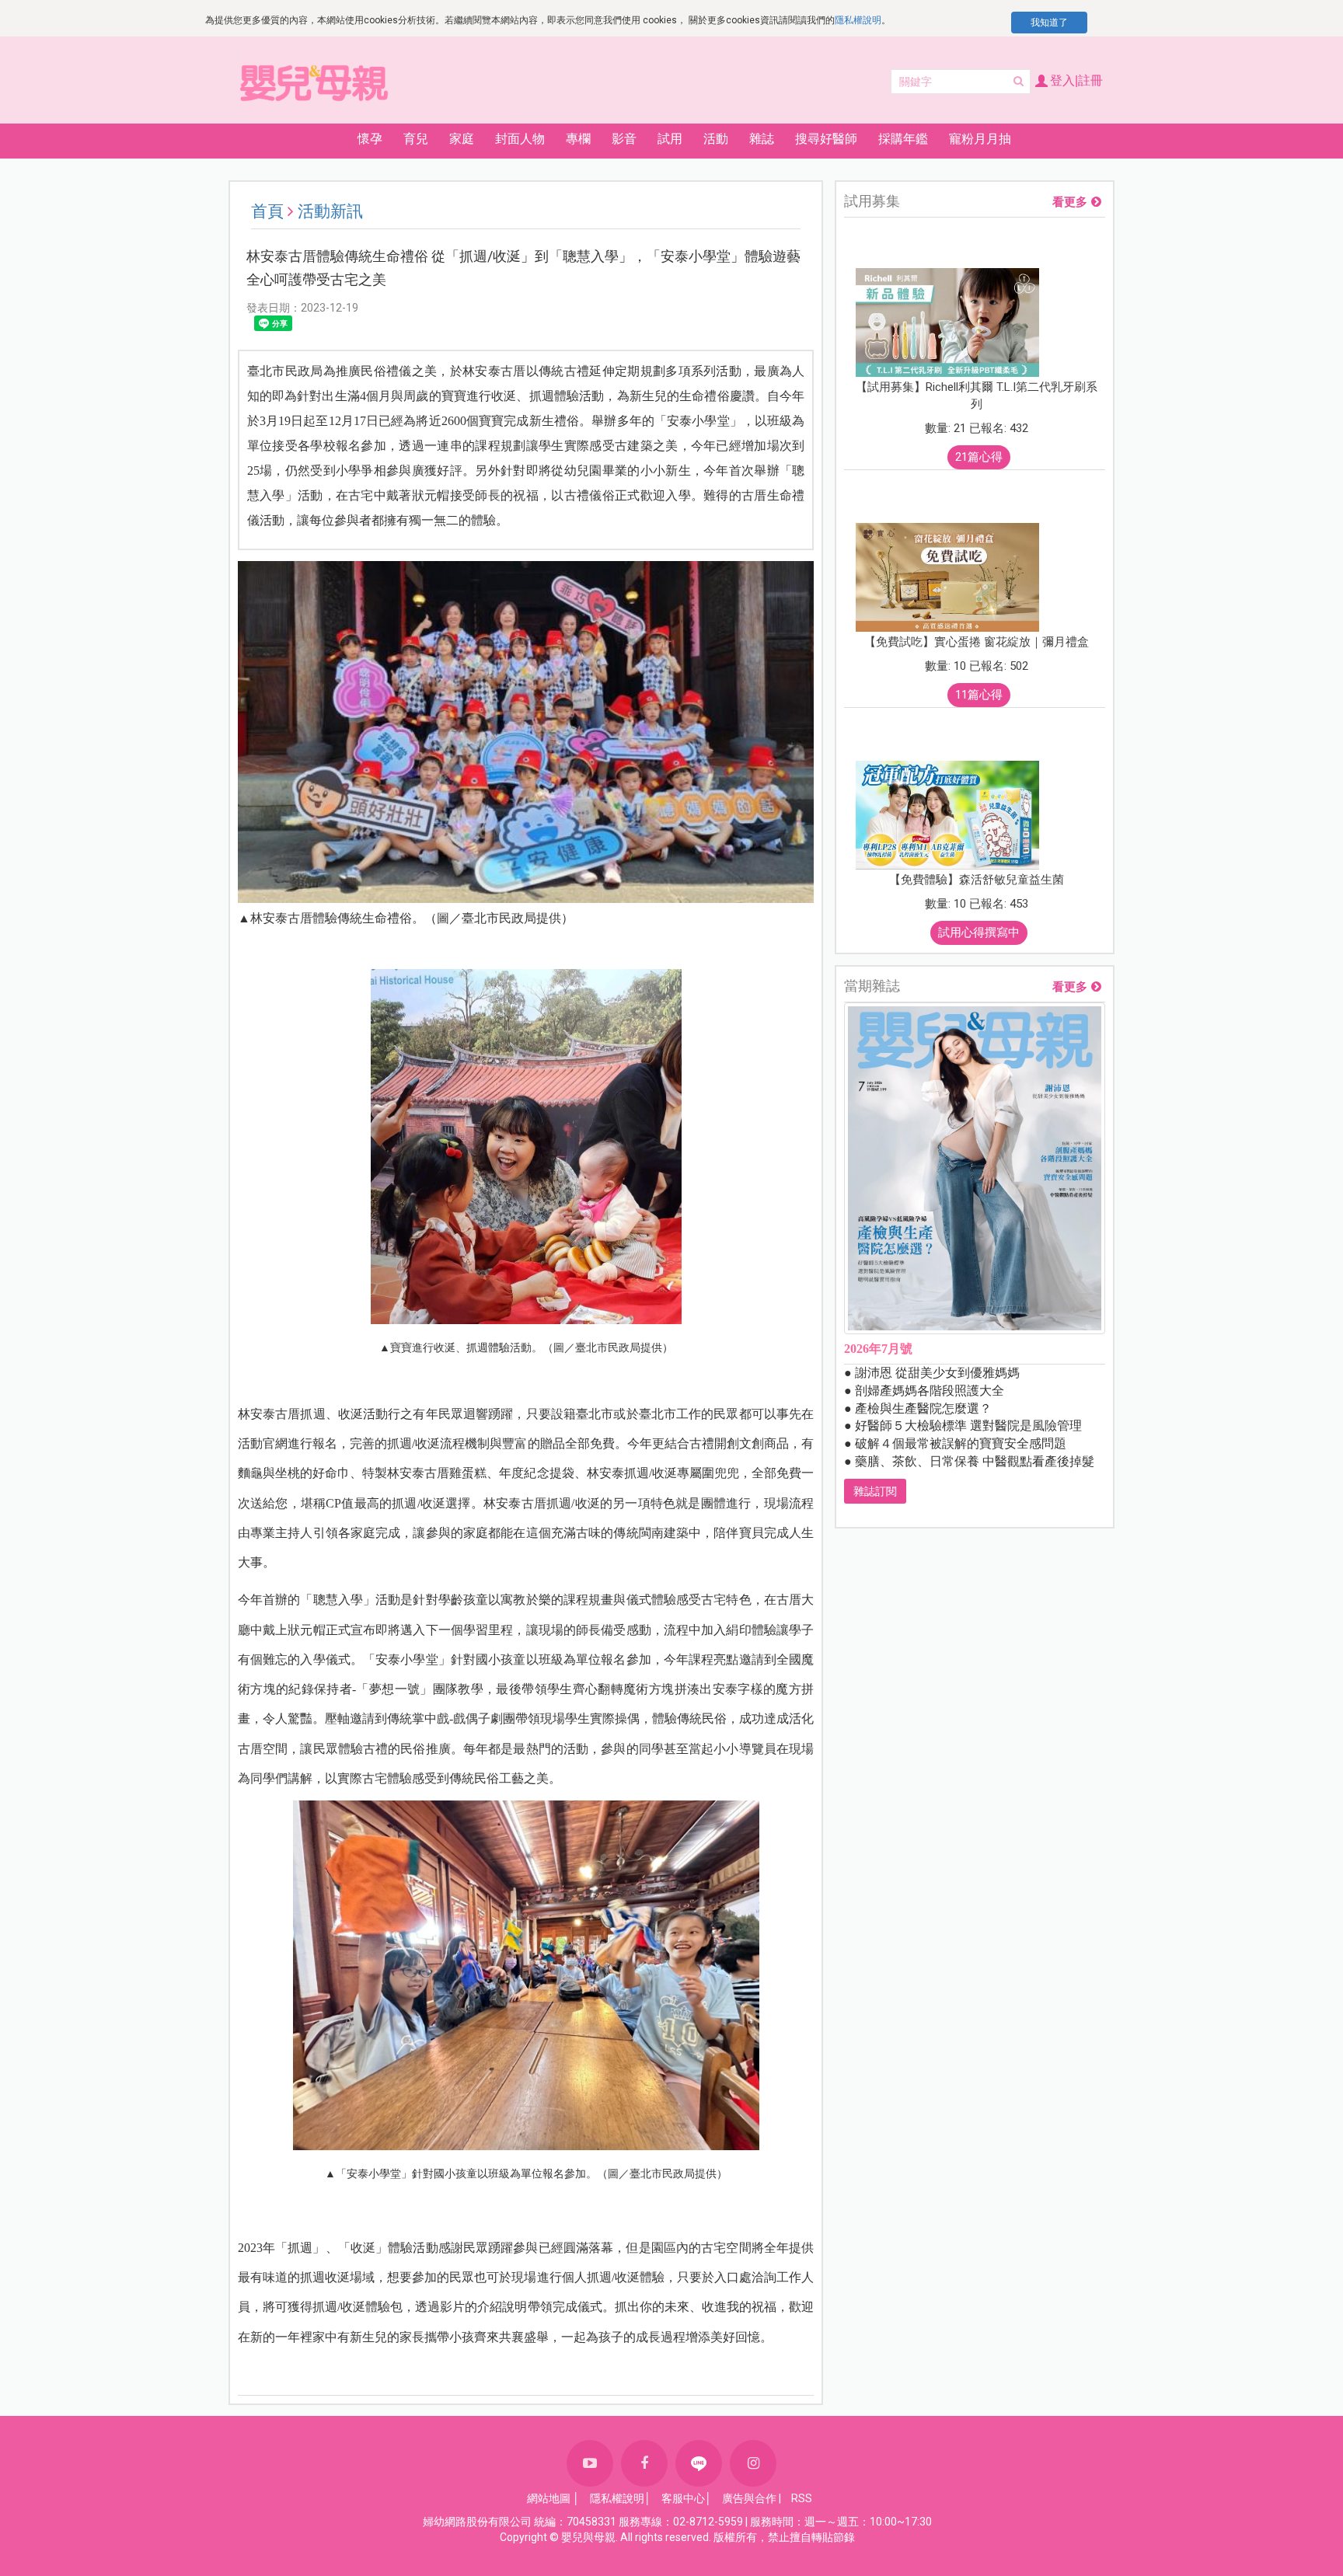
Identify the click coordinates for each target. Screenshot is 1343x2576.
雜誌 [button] (762, 139)
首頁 (267, 211)
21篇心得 (979, 457)
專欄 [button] (578, 139)
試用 (670, 139)
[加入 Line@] (699, 2463)
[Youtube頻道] (590, 2463)
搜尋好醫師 (826, 139)
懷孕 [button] (370, 139)
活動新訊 (330, 211)
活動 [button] (716, 139)
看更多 (1070, 202)
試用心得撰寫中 (979, 932)
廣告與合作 (749, 2498)
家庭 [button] (462, 139)
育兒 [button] (416, 139)
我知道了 (1049, 23)
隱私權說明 (858, 20)
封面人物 (520, 139)
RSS (802, 2498)
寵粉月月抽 (980, 139)
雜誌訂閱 (875, 1491)
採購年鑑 (903, 139)
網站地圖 (549, 2498)
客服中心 (683, 2498)
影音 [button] (624, 139)
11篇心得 (979, 695)
